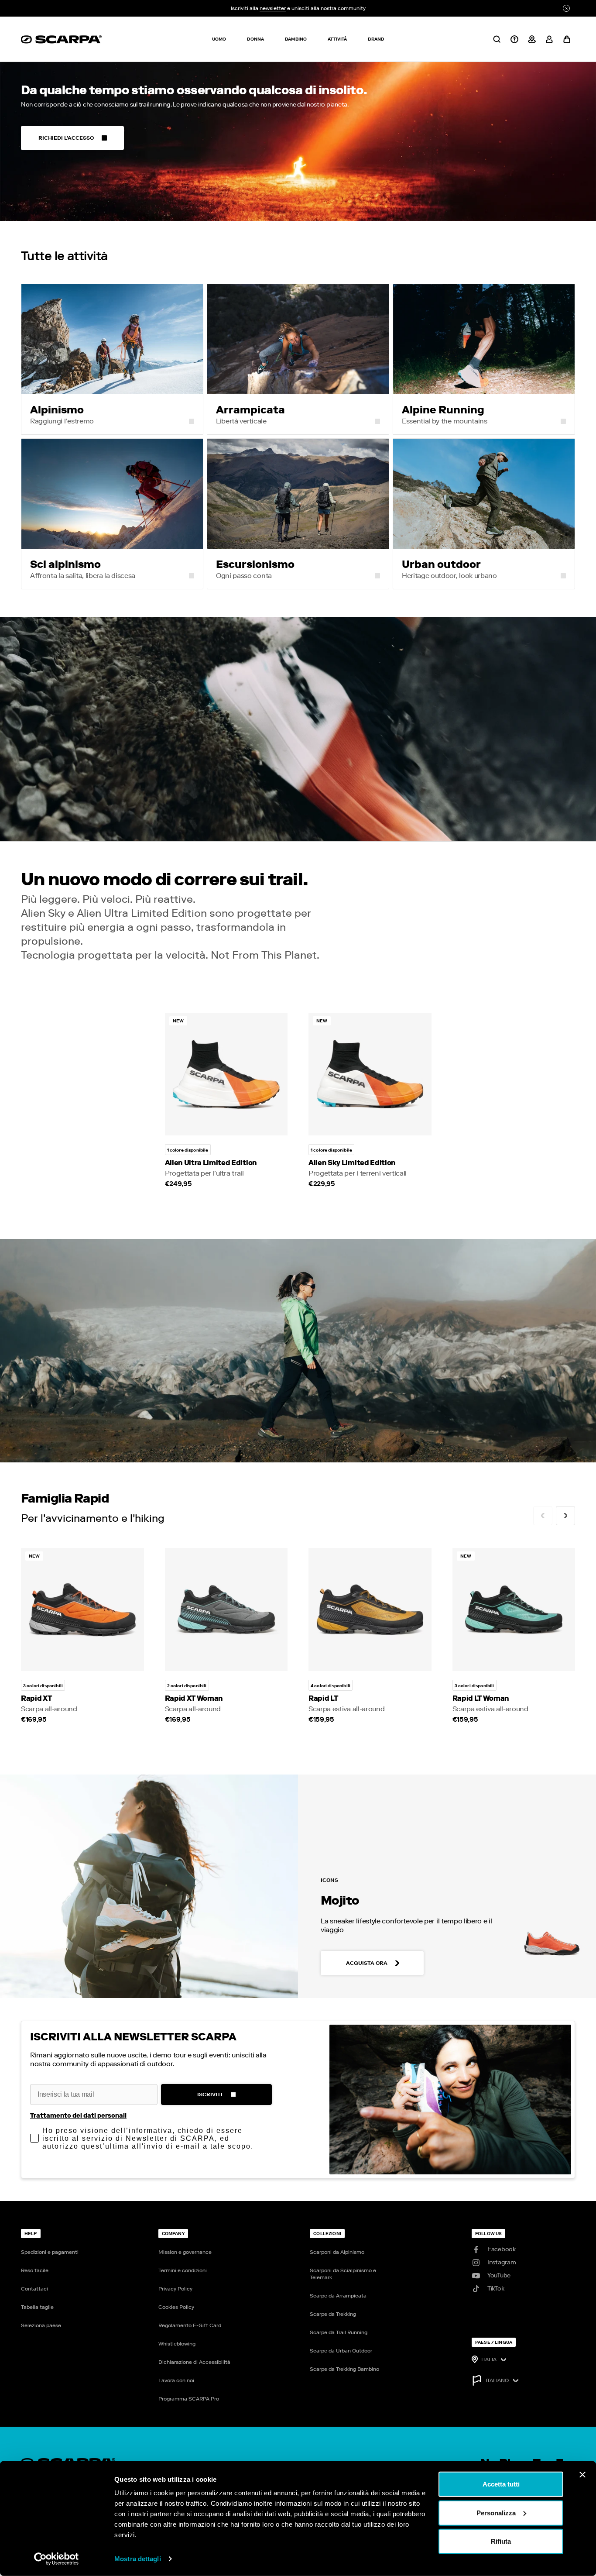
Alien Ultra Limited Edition (211, 1163)
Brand (376, 39)
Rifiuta (501, 2541)
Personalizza (496, 2512)
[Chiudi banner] (582, 2475)
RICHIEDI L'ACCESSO (66, 138)
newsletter (273, 8)
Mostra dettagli (138, 2559)
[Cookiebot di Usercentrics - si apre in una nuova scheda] (57, 2559)
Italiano (497, 2380)
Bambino (296, 39)
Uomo (219, 39)
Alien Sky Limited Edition (352, 1163)
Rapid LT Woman (481, 1698)
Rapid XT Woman (194, 1698)
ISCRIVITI (210, 2095)
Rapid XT (36, 1698)
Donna (255, 39)
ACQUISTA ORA (367, 1963)
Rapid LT (323, 1698)
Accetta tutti (501, 2484)
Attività (337, 39)
